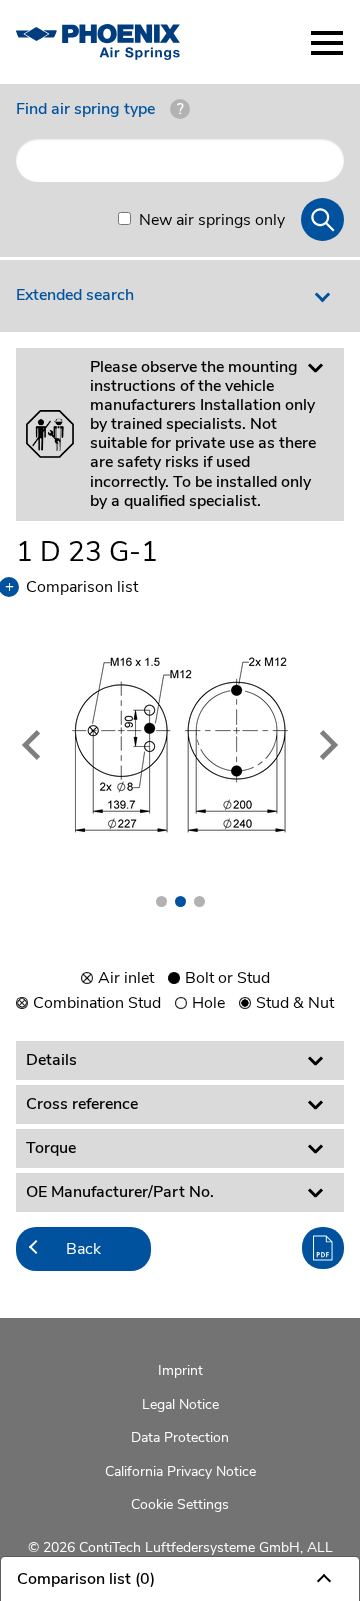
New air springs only (212, 220)
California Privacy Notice (180, 1471)
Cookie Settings (180, 1504)
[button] (40, 745)
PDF (323, 1248)
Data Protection (180, 1437)
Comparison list (77, 587)
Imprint (180, 1370)
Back (83, 1249)
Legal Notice (180, 1404)
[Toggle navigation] (327, 43)
